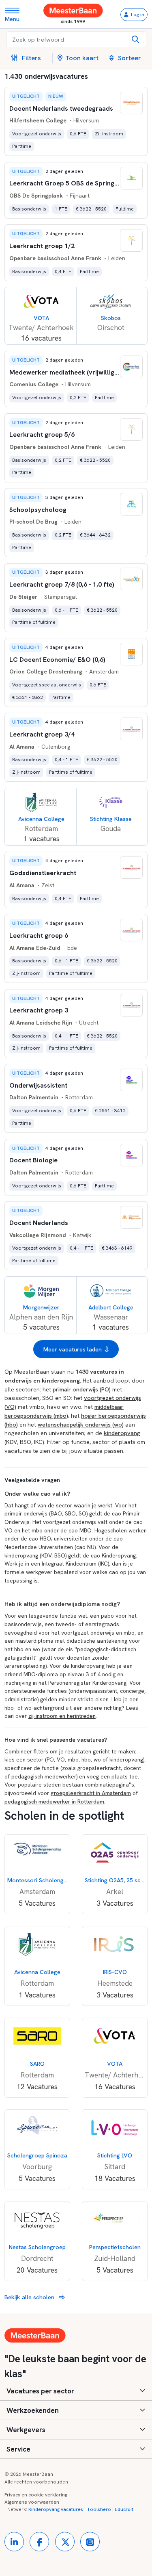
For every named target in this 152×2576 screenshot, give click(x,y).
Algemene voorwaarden (32, 2502)
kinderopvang (122, 1433)
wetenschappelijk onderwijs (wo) (81, 1424)
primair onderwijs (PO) (82, 1389)
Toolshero (99, 2509)
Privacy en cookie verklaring (36, 2495)
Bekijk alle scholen (30, 2297)
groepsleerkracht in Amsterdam (91, 1793)
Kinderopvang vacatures (56, 2509)
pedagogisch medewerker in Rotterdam (54, 1802)
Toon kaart (82, 58)
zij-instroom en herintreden (62, 1716)
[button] (29, 58)
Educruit (124, 2509)
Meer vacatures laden (73, 1349)
